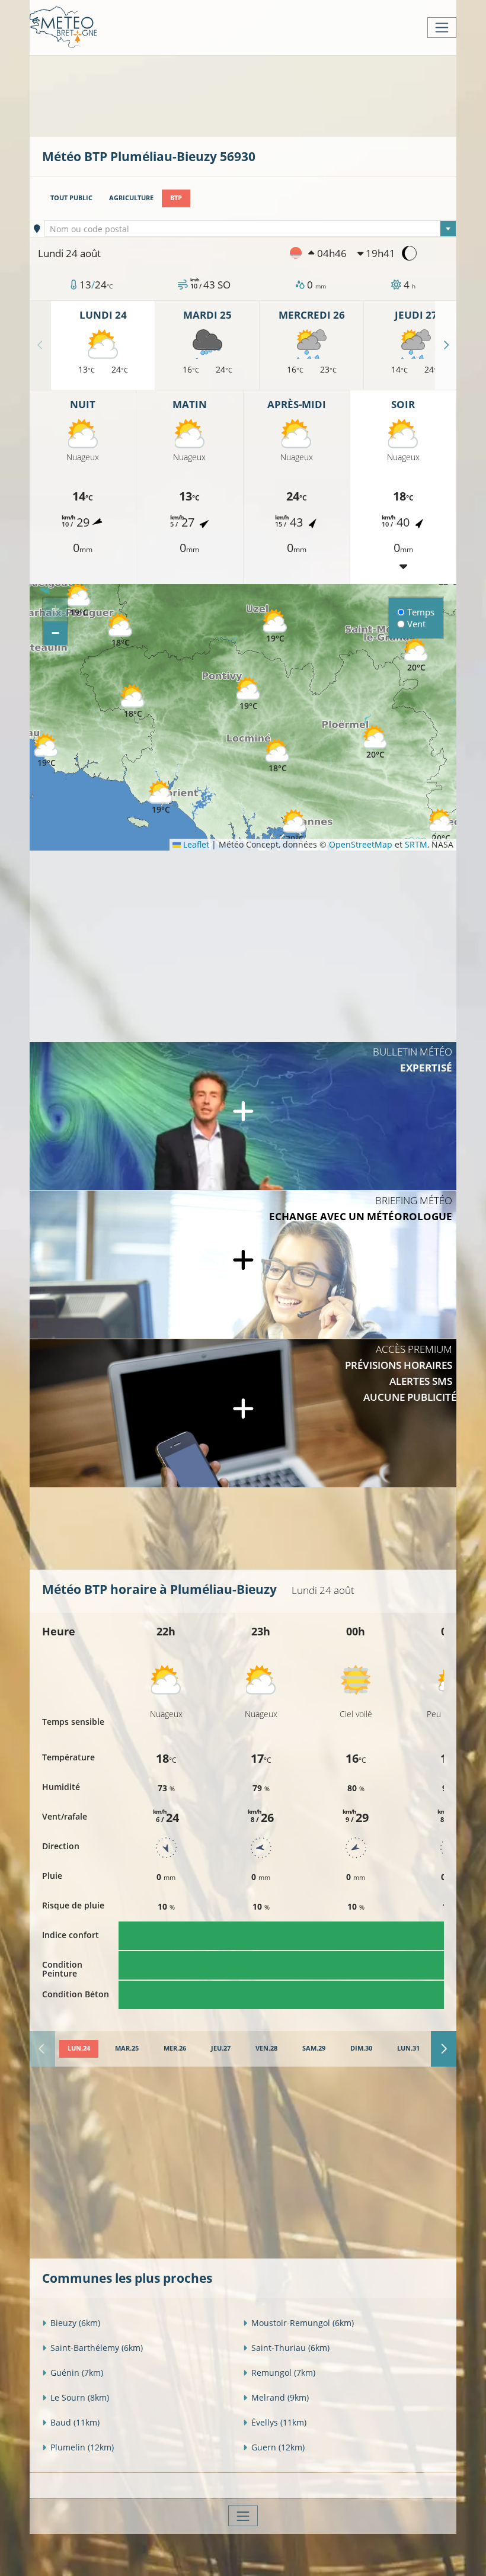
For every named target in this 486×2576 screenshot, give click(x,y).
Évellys (279, 2422)
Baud (75, 2422)
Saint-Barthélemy (97, 2348)
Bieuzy (75, 2323)
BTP (176, 198)
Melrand (280, 2397)
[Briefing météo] (243, 1265)
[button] (133, 702)
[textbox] (251, 229)
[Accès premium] (243, 1413)
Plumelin (82, 2447)
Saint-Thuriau (290, 2348)
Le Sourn (80, 2397)
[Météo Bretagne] (63, 28)
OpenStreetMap (361, 844)
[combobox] (251, 229)
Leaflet (195, 844)
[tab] (79, 2049)
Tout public (71, 198)
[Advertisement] (258, 95)
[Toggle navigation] (442, 28)
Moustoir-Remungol (303, 2323)
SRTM (416, 844)
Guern (278, 2447)
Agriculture (131, 198)
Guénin (77, 2373)
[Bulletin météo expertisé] (243, 1116)
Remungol (283, 2373)
